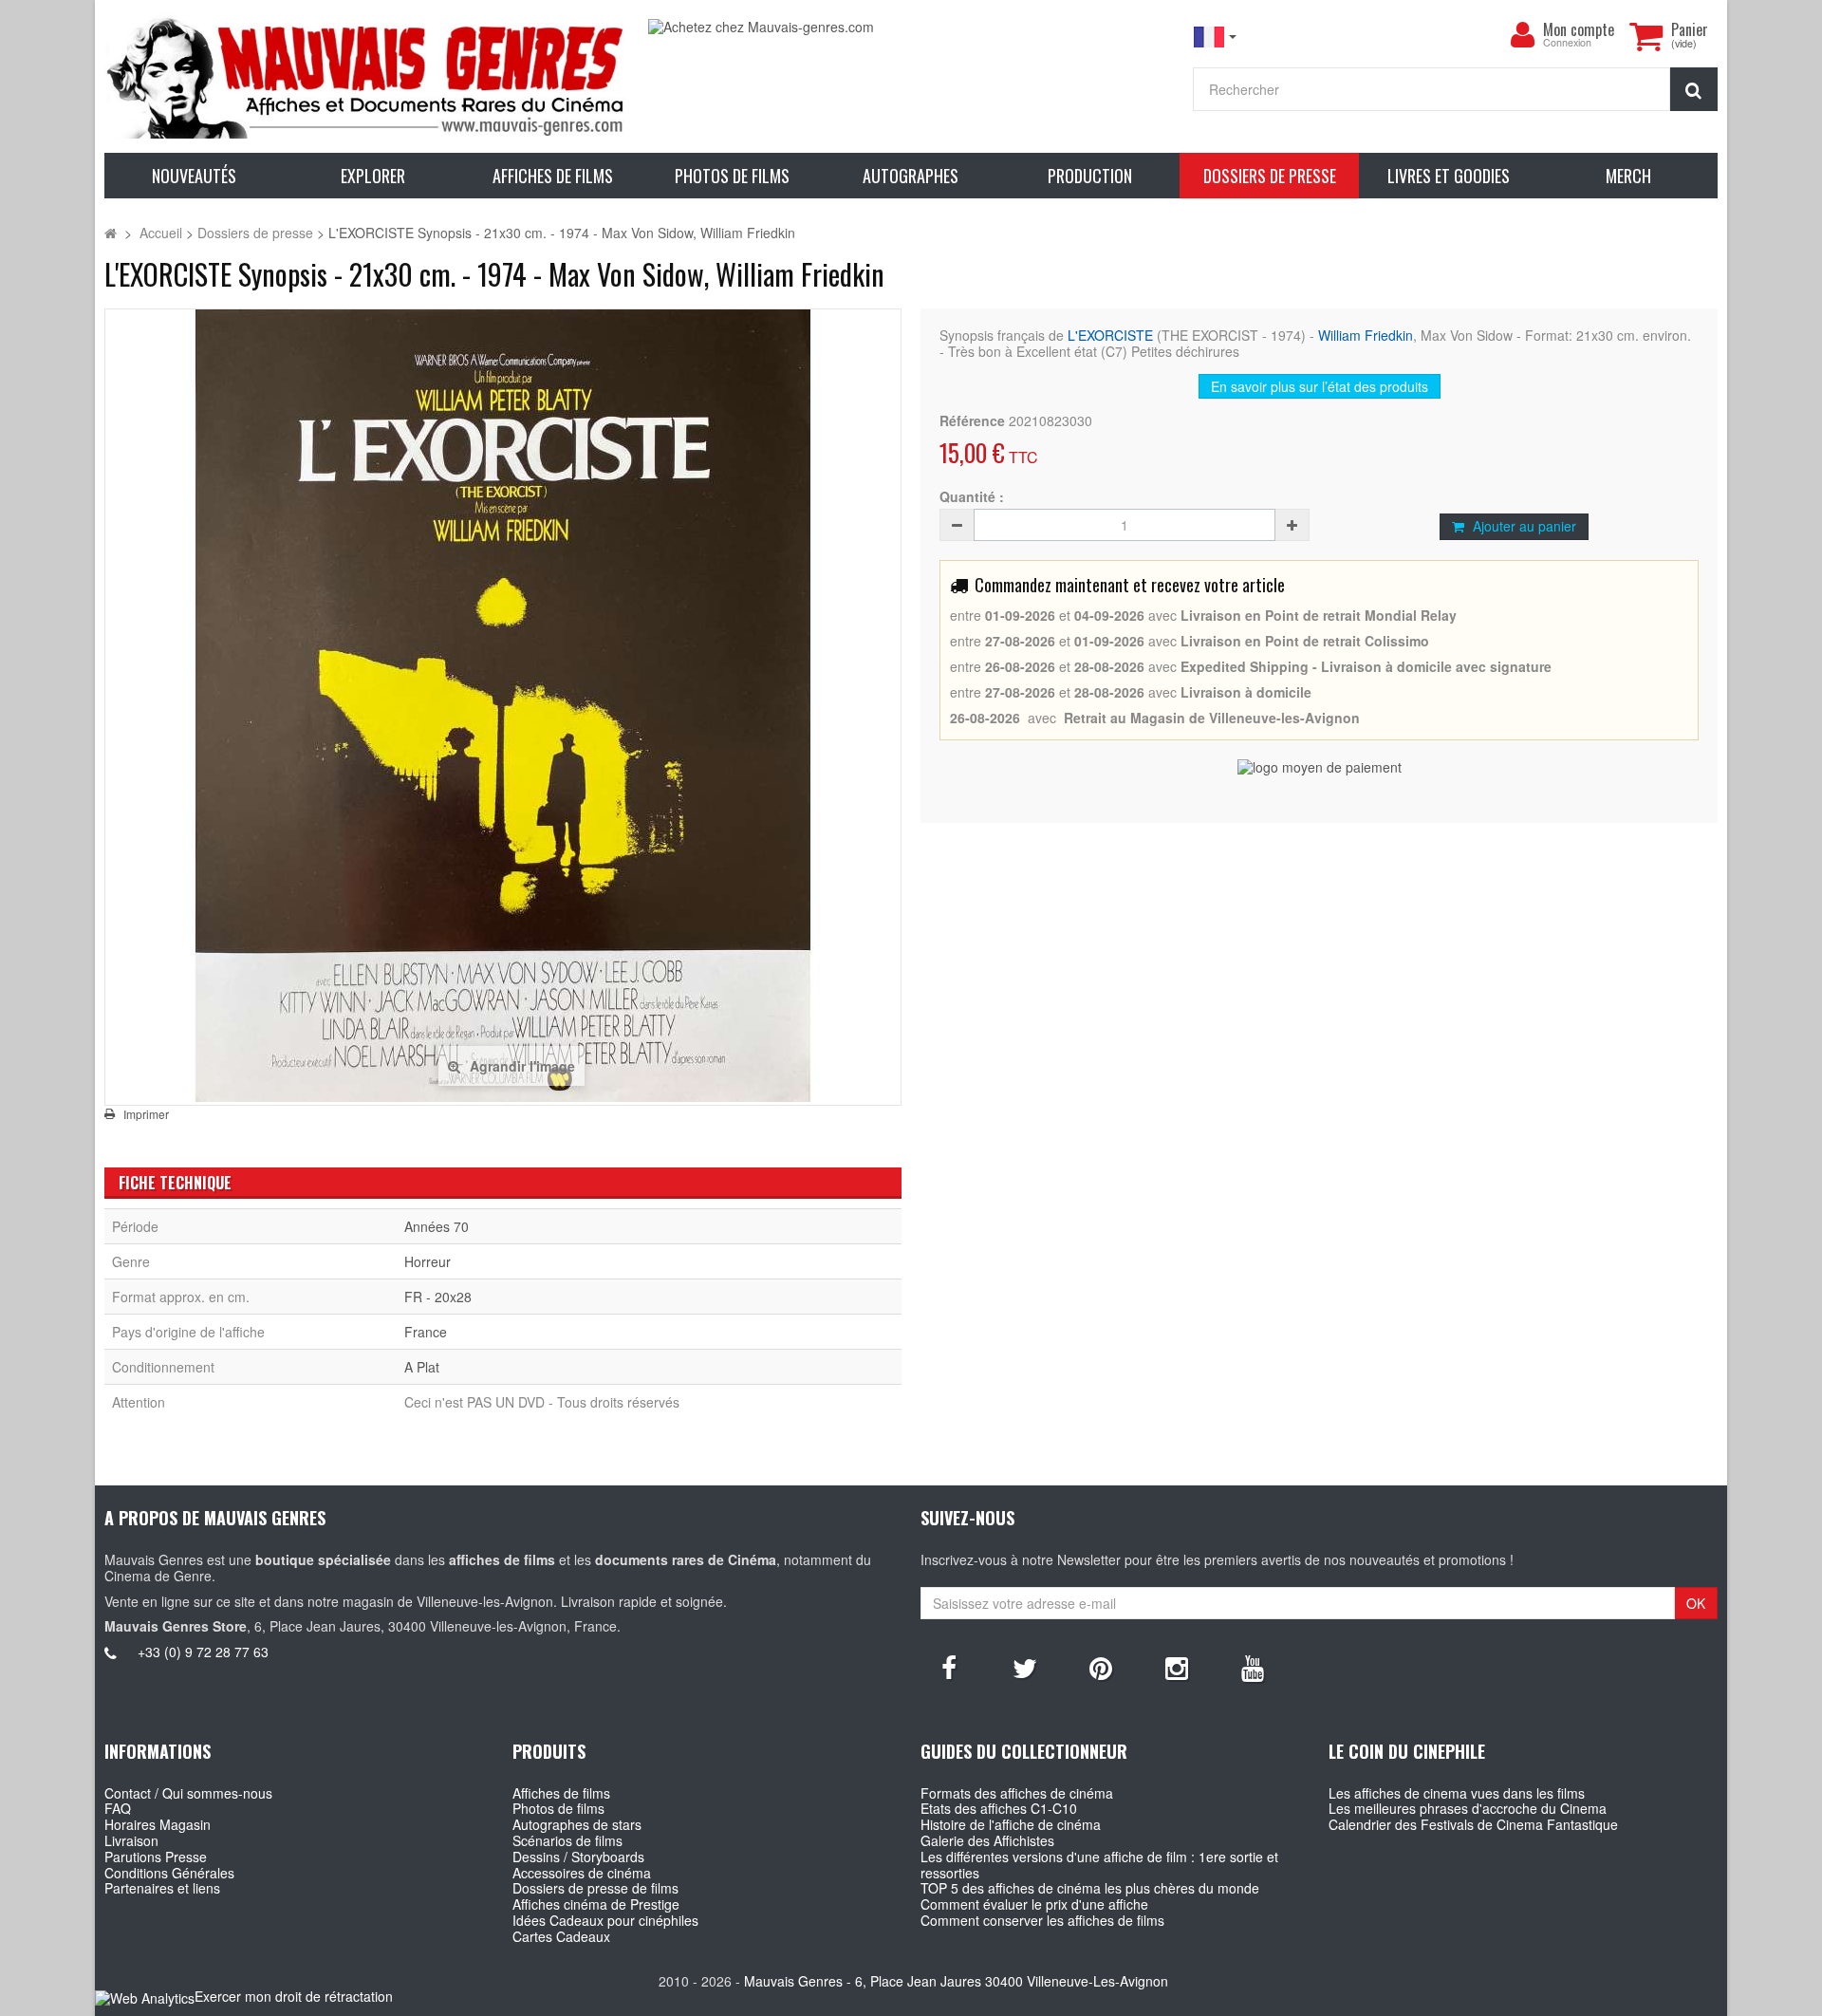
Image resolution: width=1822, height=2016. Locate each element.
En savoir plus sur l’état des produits (1320, 386)
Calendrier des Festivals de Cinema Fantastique (1473, 1824)
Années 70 (437, 1226)
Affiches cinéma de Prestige (596, 1904)
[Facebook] (949, 1667)
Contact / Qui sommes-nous (188, 1793)
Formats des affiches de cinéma (1017, 1793)
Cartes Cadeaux (561, 1936)
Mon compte (1579, 29)
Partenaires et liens (162, 1888)
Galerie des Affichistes (987, 1840)
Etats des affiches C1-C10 (999, 1808)
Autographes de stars (577, 1824)
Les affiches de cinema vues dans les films (1457, 1793)
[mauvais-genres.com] (367, 76)
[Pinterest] (1101, 1667)
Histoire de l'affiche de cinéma (1011, 1824)
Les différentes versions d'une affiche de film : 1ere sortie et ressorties (1099, 1865)
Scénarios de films (567, 1840)
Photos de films (558, 1808)
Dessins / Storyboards (578, 1857)
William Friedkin (1366, 335)
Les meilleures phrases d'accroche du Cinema (1468, 1808)
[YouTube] (1253, 1667)
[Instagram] (1177, 1667)
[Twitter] (1025, 1667)
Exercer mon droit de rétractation (294, 1996)
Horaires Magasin (158, 1824)
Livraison (131, 1840)
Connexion (1567, 43)
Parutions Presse (156, 1857)
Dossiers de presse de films (595, 1888)
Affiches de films (561, 1793)
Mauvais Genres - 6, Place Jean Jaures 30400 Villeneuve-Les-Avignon (956, 1981)
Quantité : (972, 497)
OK (1696, 1603)
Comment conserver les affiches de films (1042, 1920)
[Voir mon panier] (1645, 36)
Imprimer (146, 1114)
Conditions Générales (169, 1873)
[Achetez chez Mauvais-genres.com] (911, 27)
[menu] (1522, 35)
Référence (972, 421)
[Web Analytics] (145, 1997)
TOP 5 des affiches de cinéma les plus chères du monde (1090, 1888)
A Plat (422, 1367)
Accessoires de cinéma (582, 1873)
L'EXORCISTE (1110, 335)
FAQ (118, 1808)
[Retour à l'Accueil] (111, 233)
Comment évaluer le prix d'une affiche (1034, 1904)
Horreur (428, 1261)
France (426, 1332)
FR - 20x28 (438, 1297)
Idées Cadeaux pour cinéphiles (605, 1920)
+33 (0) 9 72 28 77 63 (203, 1652)
